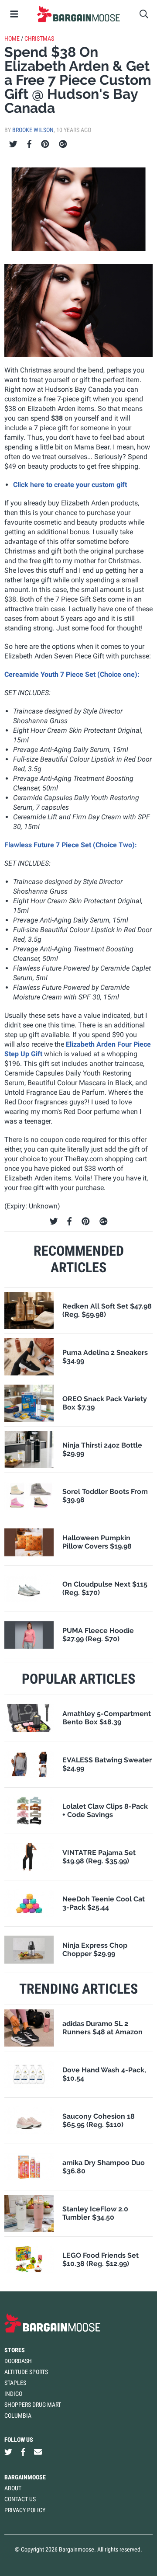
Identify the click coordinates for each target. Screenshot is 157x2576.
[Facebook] (29, 144)
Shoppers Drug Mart (33, 2405)
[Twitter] (13, 144)
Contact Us (20, 2499)
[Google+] (63, 144)
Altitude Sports (26, 2372)
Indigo (13, 2394)
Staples (15, 2383)
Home (12, 38)
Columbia (18, 2416)
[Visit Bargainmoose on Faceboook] (23, 2452)
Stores (15, 2350)
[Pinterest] (45, 144)
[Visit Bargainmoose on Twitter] (8, 2452)
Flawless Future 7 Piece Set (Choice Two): (71, 845)
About (13, 2488)
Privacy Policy (25, 2510)
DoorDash (18, 2361)
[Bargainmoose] (78, 14)
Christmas (39, 38)
